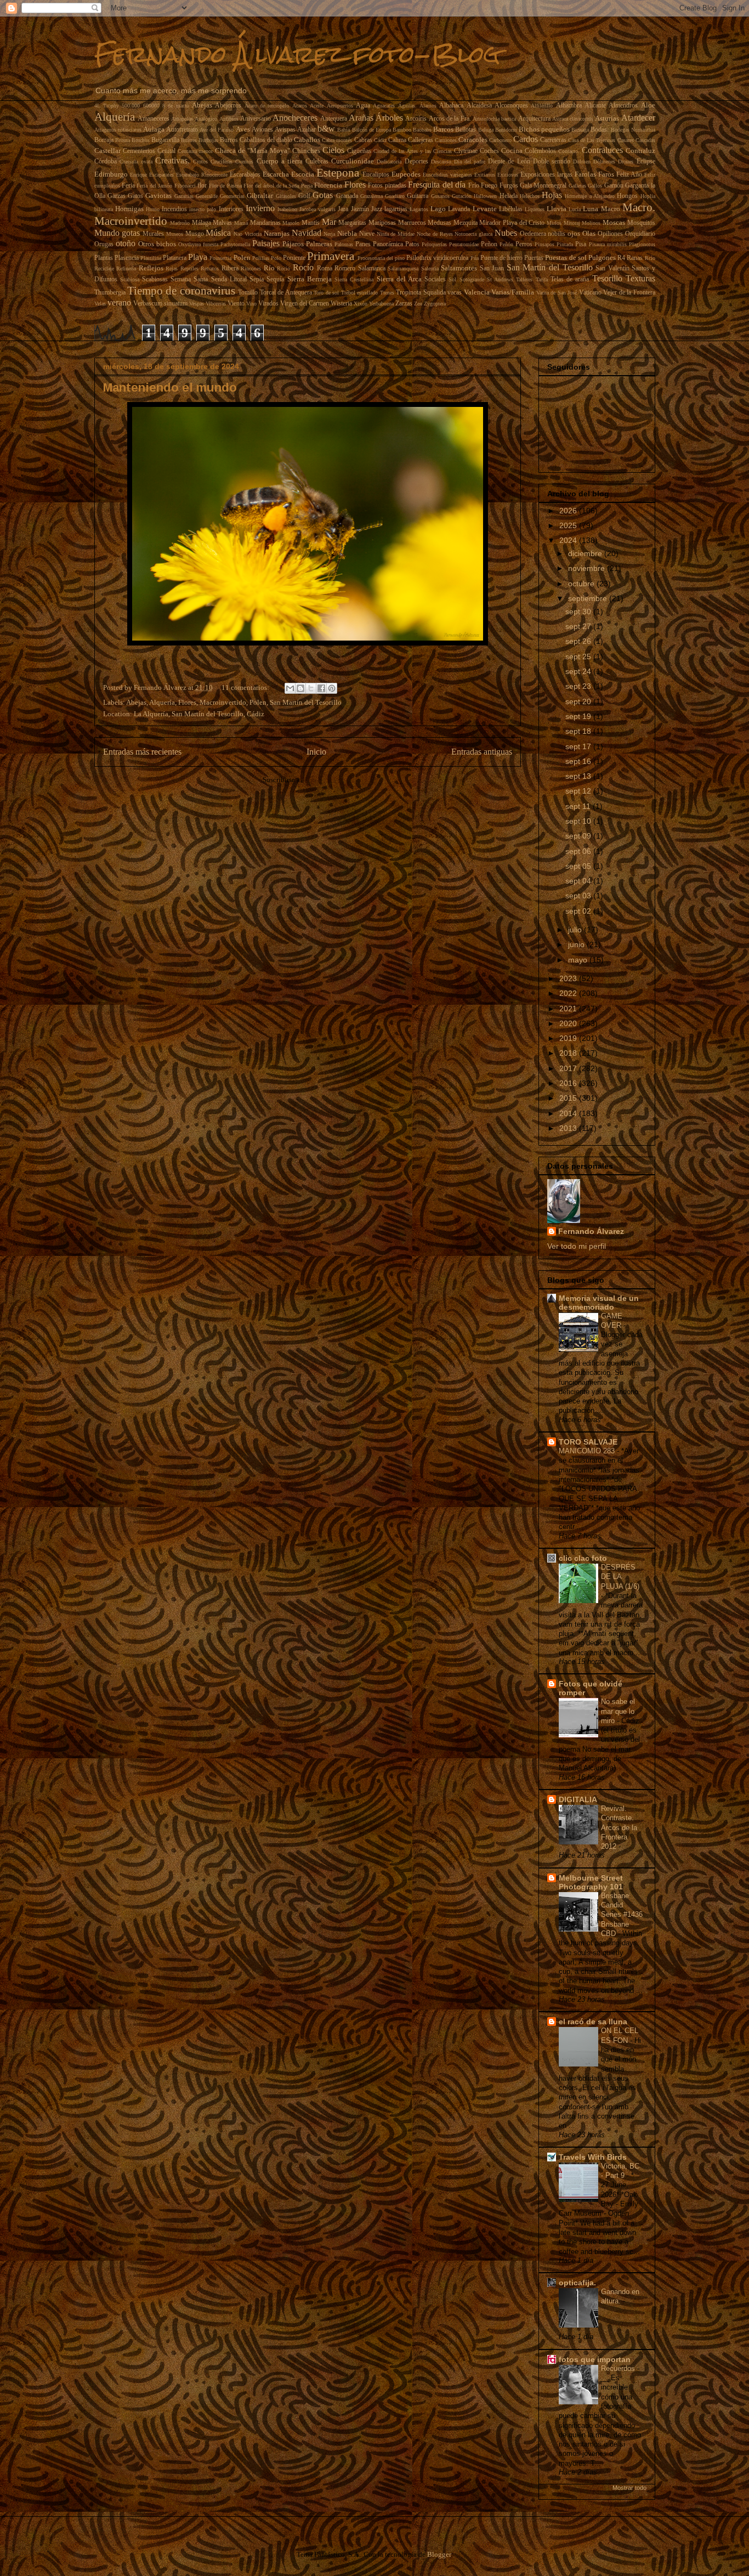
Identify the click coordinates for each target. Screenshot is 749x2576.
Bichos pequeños (544, 129)
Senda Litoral (229, 279)
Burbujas (208, 140)
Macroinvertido (131, 221)
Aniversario (256, 119)
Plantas (104, 258)
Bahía (344, 130)
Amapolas (182, 119)
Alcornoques (511, 106)
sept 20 (579, 701)
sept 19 (579, 716)
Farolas (585, 174)
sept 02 (579, 911)
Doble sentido (552, 162)
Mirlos (554, 223)
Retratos (210, 268)
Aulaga (154, 129)
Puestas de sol (566, 257)
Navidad (307, 233)
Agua (363, 106)
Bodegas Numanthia (633, 130)
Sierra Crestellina (354, 279)
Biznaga (580, 130)
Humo (153, 209)
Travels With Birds (593, 2157)
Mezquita (466, 223)
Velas (100, 304)
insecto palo (203, 209)
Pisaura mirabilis (608, 244)
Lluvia (557, 209)
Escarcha (276, 174)
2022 (569, 993)
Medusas (439, 223)
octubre (582, 584)
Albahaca (451, 106)
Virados (268, 304)
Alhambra (569, 106)
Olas (589, 233)
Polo (276, 258)
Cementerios (139, 151)
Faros (606, 174)
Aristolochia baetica (494, 119)
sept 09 (579, 836)
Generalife (207, 196)
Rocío (303, 267)
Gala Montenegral (543, 186)
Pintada (565, 244)
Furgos (509, 186)
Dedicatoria (389, 162)
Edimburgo (111, 174)
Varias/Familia (513, 292)
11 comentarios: (246, 687)
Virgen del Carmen (305, 304)
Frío (474, 186)
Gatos (135, 196)
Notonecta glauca (473, 234)
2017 (569, 1068)
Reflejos (151, 268)
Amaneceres (154, 119)
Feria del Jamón (154, 186)
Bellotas (466, 130)
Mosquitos (641, 223)
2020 (569, 1023)
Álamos (428, 106)
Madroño (180, 223)
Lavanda (459, 209)
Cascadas (645, 140)
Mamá (241, 223)
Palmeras (319, 244)
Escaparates (161, 175)
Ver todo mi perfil (577, 1246)
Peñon (489, 244)
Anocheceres (295, 118)
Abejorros (228, 106)
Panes (363, 244)
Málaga (202, 223)
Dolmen (582, 162)
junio (577, 944)
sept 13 (579, 776)
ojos (574, 233)
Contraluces (602, 150)
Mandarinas (265, 223)
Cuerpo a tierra (280, 161)
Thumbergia (110, 293)
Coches (489, 151)
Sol (452, 279)
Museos (175, 234)
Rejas (172, 268)
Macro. (639, 207)
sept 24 (579, 671)
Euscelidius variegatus (447, 175)
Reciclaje (104, 268)
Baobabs (422, 130)
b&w (326, 129)
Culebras (317, 162)
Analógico (206, 119)
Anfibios (229, 119)
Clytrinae (466, 151)
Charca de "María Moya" (252, 151)
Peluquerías (434, 244)
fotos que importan (595, 2359)
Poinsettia (220, 258)
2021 (569, 1009)
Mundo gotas (117, 233)
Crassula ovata (136, 162)
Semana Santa (189, 279)
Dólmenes (604, 162)
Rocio (283, 268)
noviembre (588, 568)
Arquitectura (534, 119)
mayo (579, 960)
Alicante (595, 106)
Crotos (200, 162)
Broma (123, 140)
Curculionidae (353, 161)
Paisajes (266, 243)
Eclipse (646, 162)
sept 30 (579, 612)
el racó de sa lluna (593, 2022)
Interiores (231, 209)
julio (576, 930)
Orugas (104, 244)
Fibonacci (185, 186)
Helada (509, 196)
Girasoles (286, 196)
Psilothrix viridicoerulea (437, 258)
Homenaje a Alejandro (590, 196)
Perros (524, 244)
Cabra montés (337, 140)
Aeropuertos (340, 106)
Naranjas (277, 233)
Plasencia (127, 258)
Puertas (534, 258)
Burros (229, 140)
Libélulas (511, 209)
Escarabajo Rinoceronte (202, 175)
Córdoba (106, 162)
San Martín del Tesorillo (550, 267)
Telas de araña (570, 279)
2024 (569, 540)
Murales (153, 234)
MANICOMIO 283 (588, 1451)
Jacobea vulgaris (317, 209)
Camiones (446, 140)
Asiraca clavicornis (573, 119)
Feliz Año (629, 175)
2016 (569, 1083)
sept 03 (579, 896)
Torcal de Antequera (286, 293)
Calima (397, 140)
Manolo (291, 223)
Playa (198, 257)
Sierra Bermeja (310, 279)
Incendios (174, 209)
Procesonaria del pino (381, 258)
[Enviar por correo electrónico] (290, 688)
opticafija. (577, 2283)
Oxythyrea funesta (198, 244)
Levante (485, 209)
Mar (329, 222)
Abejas (202, 105)
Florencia (328, 185)
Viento (236, 304)
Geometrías (232, 196)
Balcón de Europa (371, 130)
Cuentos (244, 162)
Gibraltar (260, 196)
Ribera (230, 268)
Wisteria (341, 304)
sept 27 (579, 626)
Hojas (552, 195)
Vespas (197, 304)
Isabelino (287, 209)
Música (218, 233)
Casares (626, 140)
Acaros (300, 106)
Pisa (581, 244)
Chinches (306, 151)
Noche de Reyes (435, 234)
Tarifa (542, 279)
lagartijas (396, 209)
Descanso (441, 162)
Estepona (338, 172)
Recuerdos (619, 2368)
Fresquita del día (437, 185)
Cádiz (380, 140)
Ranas (635, 258)
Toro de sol (326, 293)
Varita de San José (557, 293)
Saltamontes (459, 268)
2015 (569, 1098)
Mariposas (382, 223)
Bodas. (600, 130)
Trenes (387, 293)
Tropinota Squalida (421, 293)
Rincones (251, 268)
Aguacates (384, 106)
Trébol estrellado (359, 293)
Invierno (260, 208)
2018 (569, 1053)
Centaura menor (195, 151)
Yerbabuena (381, 304)
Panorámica (388, 244)
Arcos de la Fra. (450, 119)
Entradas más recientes (142, 752)
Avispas (285, 130)
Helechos (530, 196)
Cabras (363, 140)
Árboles (389, 118)
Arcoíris (416, 119)
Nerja (329, 234)
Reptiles (189, 268)
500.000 (131, 106)
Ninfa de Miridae (396, 234)
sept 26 (579, 641)
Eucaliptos (376, 175)
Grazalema (371, 196)
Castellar (107, 151)
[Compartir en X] (311, 688)
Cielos (333, 150)
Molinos (591, 223)
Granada (347, 196)
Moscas (614, 222)
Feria (128, 186)
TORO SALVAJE (588, 1442)
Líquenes (535, 209)
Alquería (115, 117)
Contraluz (640, 151)
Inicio (316, 752)
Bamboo (402, 130)
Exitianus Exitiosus (496, 175)
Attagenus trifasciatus (118, 130)
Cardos (526, 139)
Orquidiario (640, 234)
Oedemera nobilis (543, 234)
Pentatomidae (464, 244)
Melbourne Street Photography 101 (591, 1882)
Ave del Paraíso (217, 130)
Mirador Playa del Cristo (512, 223)
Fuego (489, 186)
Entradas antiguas (482, 752)
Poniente (294, 258)
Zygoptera (435, 304)
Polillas (261, 258)
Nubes (506, 233)
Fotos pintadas (387, 186)
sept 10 (579, 821)
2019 (569, 1038)
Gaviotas (158, 196)
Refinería (126, 268)
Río (269, 268)
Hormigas (129, 209)
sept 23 (579, 686)
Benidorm (506, 130)
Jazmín (360, 209)
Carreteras (553, 140)
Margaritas (352, 223)
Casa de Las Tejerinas (592, 140)
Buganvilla (165, 140)
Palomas (344, 244)
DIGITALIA (578, 1799)
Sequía (275, 279)
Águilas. (407, 106)
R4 (621, 258)
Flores (355, 185)
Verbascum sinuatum (160, 304)
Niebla (347, 233)
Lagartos (419, 209)
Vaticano (590, 293)
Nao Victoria (248, 234)
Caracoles (473, 140)
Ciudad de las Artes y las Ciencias (413, 151)
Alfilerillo (542, 106)
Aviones (262, 130)
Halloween (485, 196)
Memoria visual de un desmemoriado (599, 1303)
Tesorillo (607, 278)
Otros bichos (157, 244)
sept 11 (579, 806)
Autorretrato (182, 130)
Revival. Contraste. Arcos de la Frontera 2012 (619, 1827)
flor (202, 186)
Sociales (435, 279)
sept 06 (579, 851)
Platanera (175, 258)
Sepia (257, 279)
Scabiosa (130, 279)
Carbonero (500, 140)
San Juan (492, 268)
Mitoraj (572, 223)
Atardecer (638, 118)
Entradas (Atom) (328, 780)
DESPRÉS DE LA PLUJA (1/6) (620, 1577)
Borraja (104, 140)
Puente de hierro (501, 258)
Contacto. (569, 151)
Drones (626, 162)
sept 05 (579, 866)
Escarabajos (245, 175)
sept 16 (579, 761)
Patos (412, 244)
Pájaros (293, 244)
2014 (569, 1113)
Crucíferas (222, 162)
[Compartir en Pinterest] (332, 688)
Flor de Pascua (225, 186)
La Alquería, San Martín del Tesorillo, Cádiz (199, 714)
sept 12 (579, 791)
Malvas (222, 223)
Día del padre (470, 162)
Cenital (166, 151)
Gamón (614, 186)
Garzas (117, 196)
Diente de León (509, 162)
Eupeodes (406, 174)
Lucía (575, 209)
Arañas (361, 118)
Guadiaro (395, 196)
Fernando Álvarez (591, 1231)
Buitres (189, 140)
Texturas (640, 278)
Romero (345, 268)
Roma (325, 268)
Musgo (195, 234)
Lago (438, 209)
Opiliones (610, 234)
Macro (611, 209)
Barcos (443, 129)
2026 (569, 511)
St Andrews (500, 279)
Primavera (331, 256)
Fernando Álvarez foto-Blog (297, 54)
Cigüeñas (359, 151)
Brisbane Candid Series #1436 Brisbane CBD (622, 1915)
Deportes (416, 162)
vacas (455, 293)
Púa (475, 258)
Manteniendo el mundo (170, 387)
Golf (304, 196)
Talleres (524, 279)
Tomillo (248, 293)
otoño (126, 243)
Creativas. (172, 160)
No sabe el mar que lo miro (618, 1711)
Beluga (486, 130)
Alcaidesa (479, 106)
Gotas (323, 195)
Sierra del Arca (399, 279)
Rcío (650, 258)
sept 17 (579, 746)
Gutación (462, 196)
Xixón (361, 304)
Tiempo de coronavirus (181, 290)
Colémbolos (540, 151)
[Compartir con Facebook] (321, 688)
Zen (418, 304)
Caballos (307, 140)
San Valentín (612, 268)
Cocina (512, 151)
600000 (151, 106)
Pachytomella (235, 244)
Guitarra (418, 196)
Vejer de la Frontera (629, 293)
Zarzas (404, 304)
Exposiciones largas (546, 175)
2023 (569, 978)
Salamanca (372, 268)
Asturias (607, 118)
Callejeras (421, 140)
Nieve (367, 234)
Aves (243, 129)
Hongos (627, 196)
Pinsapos (544, 244)
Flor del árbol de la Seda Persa (278, 186)
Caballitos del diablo (266, 140)
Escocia (303, 174)
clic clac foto (583, 1558)
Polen (242, 257)
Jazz (377, 209)
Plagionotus (642, 244)
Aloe (648, 105)
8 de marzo (176, 106)
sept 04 (579, 881)
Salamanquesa (403, 268)
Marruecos (412, 223)
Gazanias (184, 196)
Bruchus (141, 140)
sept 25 (579, 656)
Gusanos (440, 196)
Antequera (334, 119)
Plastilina (151, 258)
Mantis (311, 223)
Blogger (439, 2554)
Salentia (430, 268)
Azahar (307, 130)
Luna (591, 209)
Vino (251, 304)
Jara (343, 209)
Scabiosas (155, 279)
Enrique (138, 175)
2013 (569, 1128)
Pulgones (602, 257)
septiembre (589, 598)
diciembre (586, 553)
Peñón (506, 244)
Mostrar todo (629, 2488)
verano (119, 302)
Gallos (595, 186)
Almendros (623, 106)
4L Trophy (107, 106)
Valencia (477, 292)
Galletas (577, 186)
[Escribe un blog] (300, 688)
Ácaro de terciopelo (267, 106)
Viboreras (216, 304)
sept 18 (579, 731)
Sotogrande (472, 279)
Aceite (317, 106)
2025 (569, 525)
